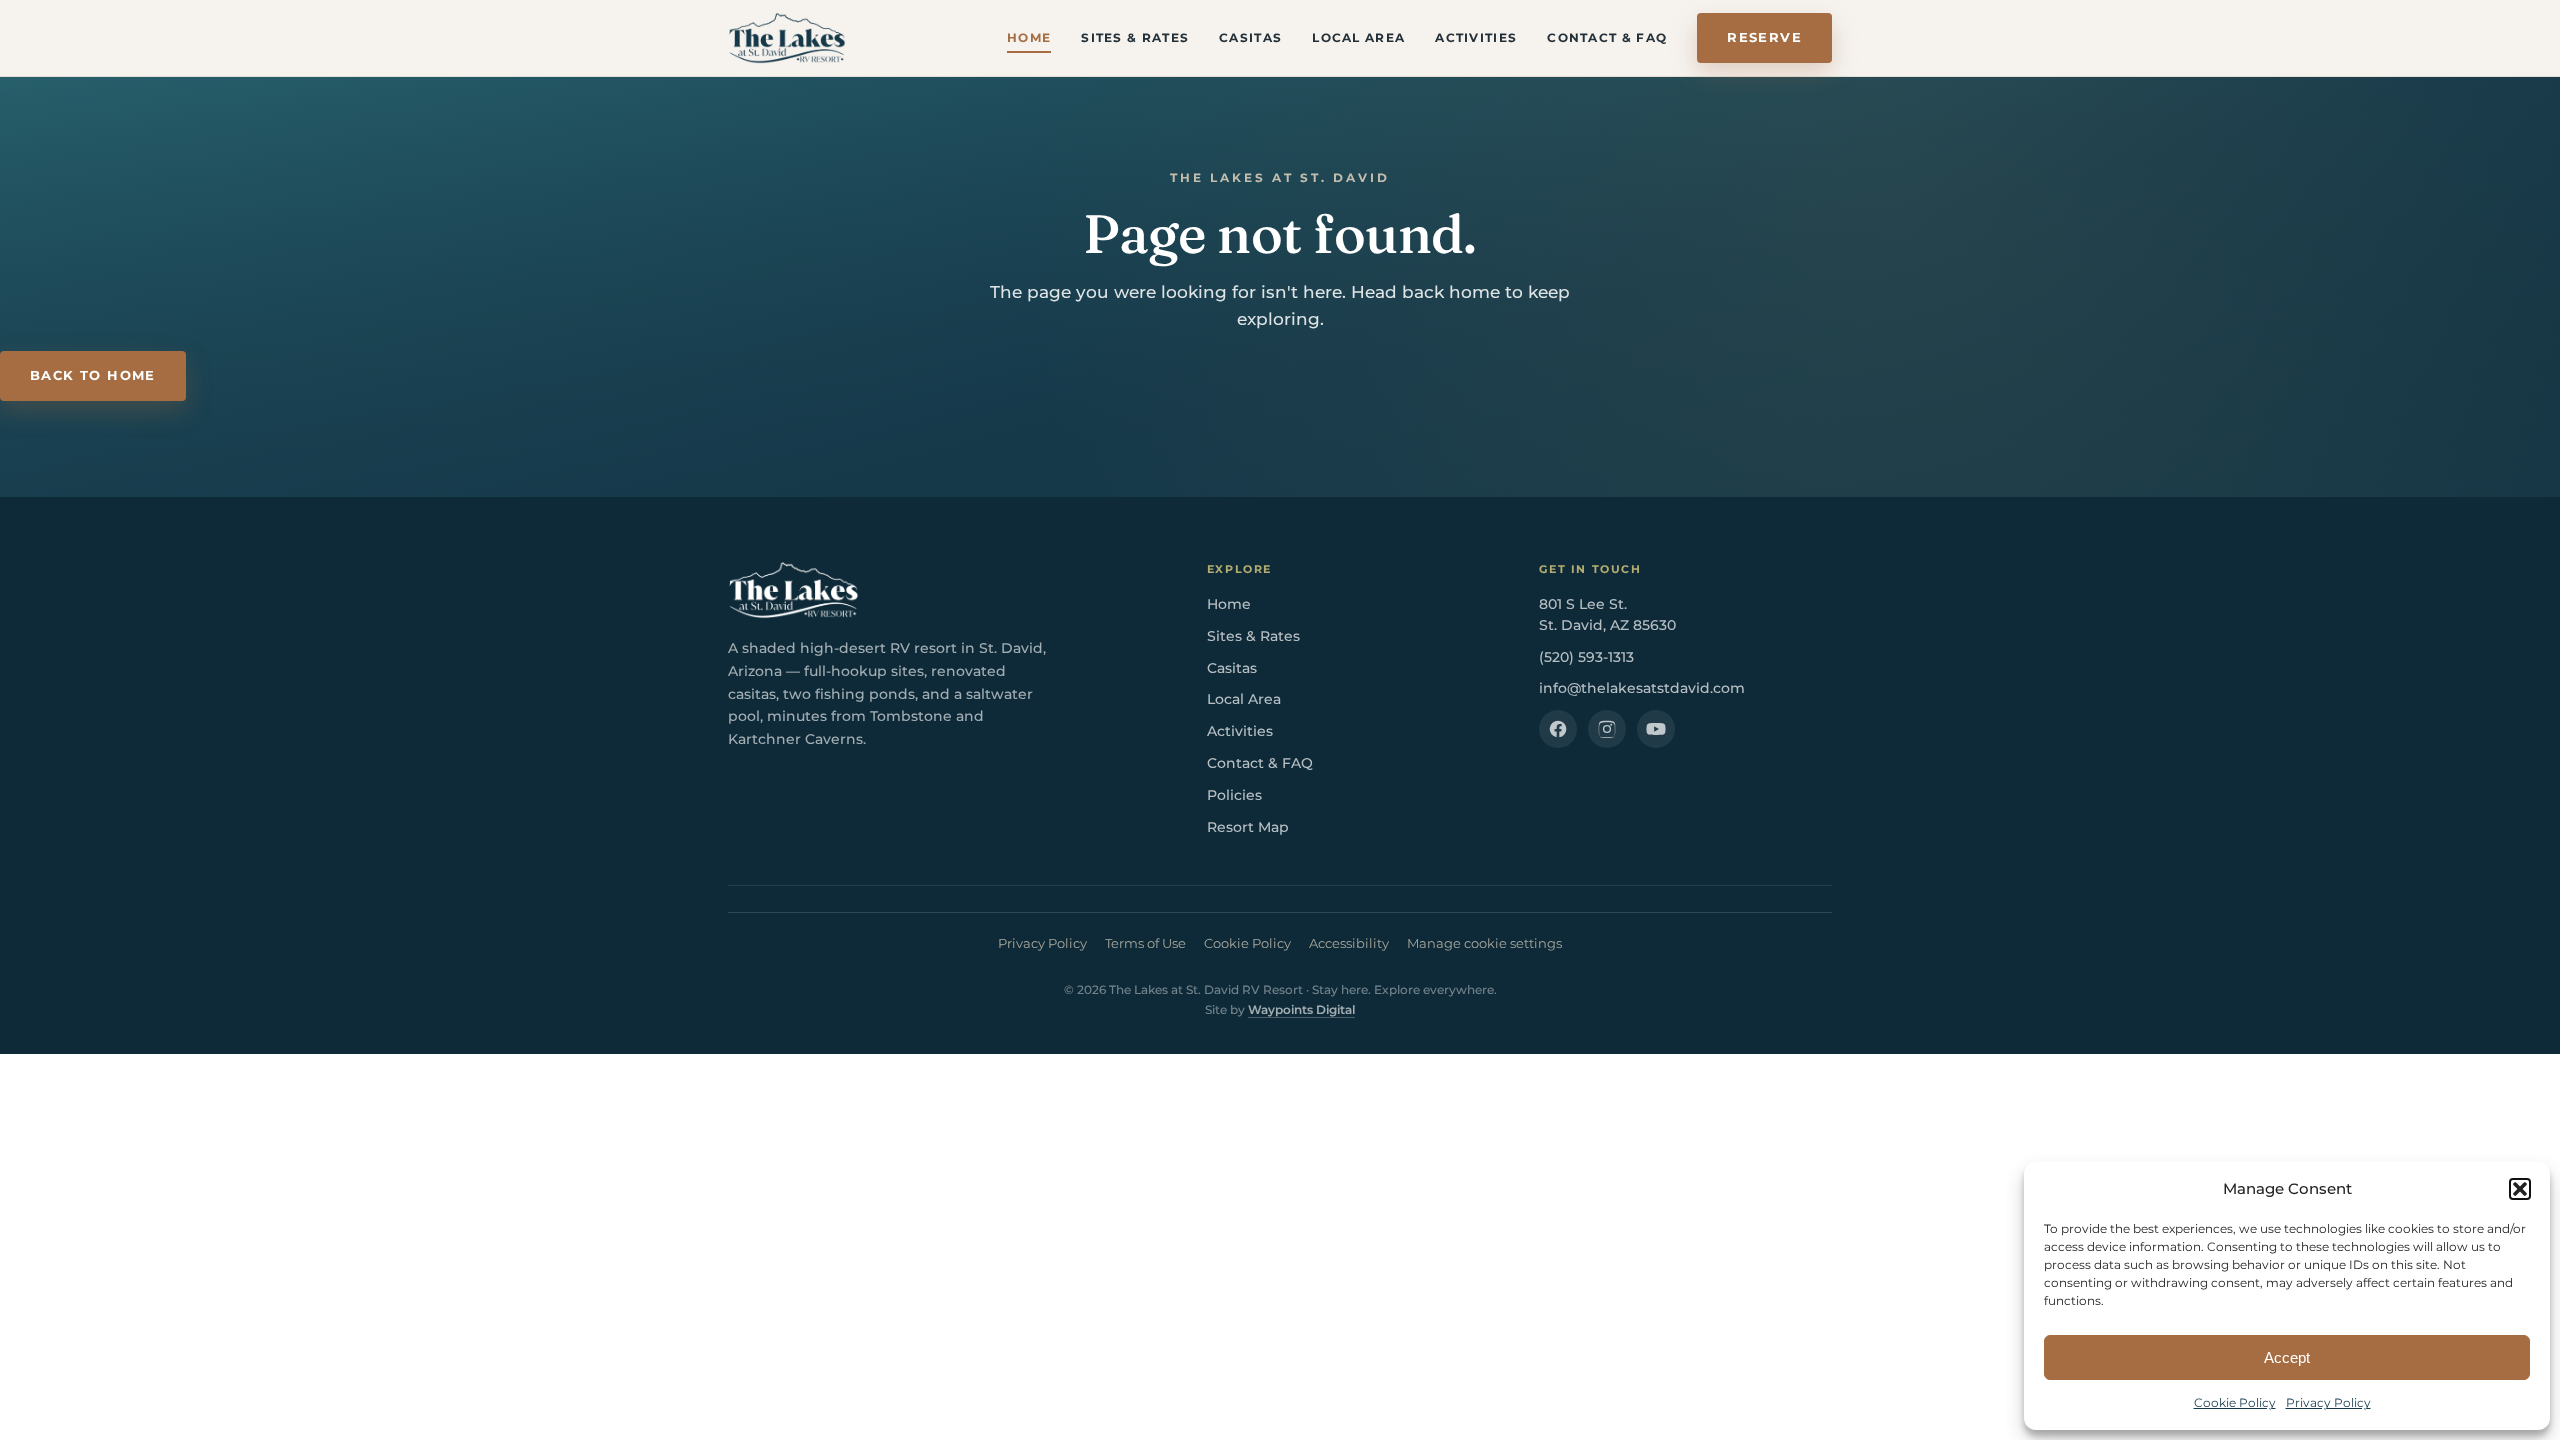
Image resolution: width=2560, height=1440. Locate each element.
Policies (1234, 795)
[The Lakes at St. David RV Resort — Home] (787, 38)
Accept (2287, 1357)
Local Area (1358, 37)
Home (1029, 37)
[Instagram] (1607, 729)
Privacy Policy (2328, 1402)
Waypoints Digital (1301, 1010)
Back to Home (93, 375)
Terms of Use (1145, 943)
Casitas (1250, 37)
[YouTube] (1656, 729)
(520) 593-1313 (1586, 657)
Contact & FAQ (1607, 37)
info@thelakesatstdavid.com (1642, 688)
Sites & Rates (1135, 37)
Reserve (1764, 37)
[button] (2520, 1189)
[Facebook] (1558, 729)
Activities (1476, 37)
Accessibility (1349, 943)
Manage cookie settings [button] (1484, 943)
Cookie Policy (2235, 1402)
